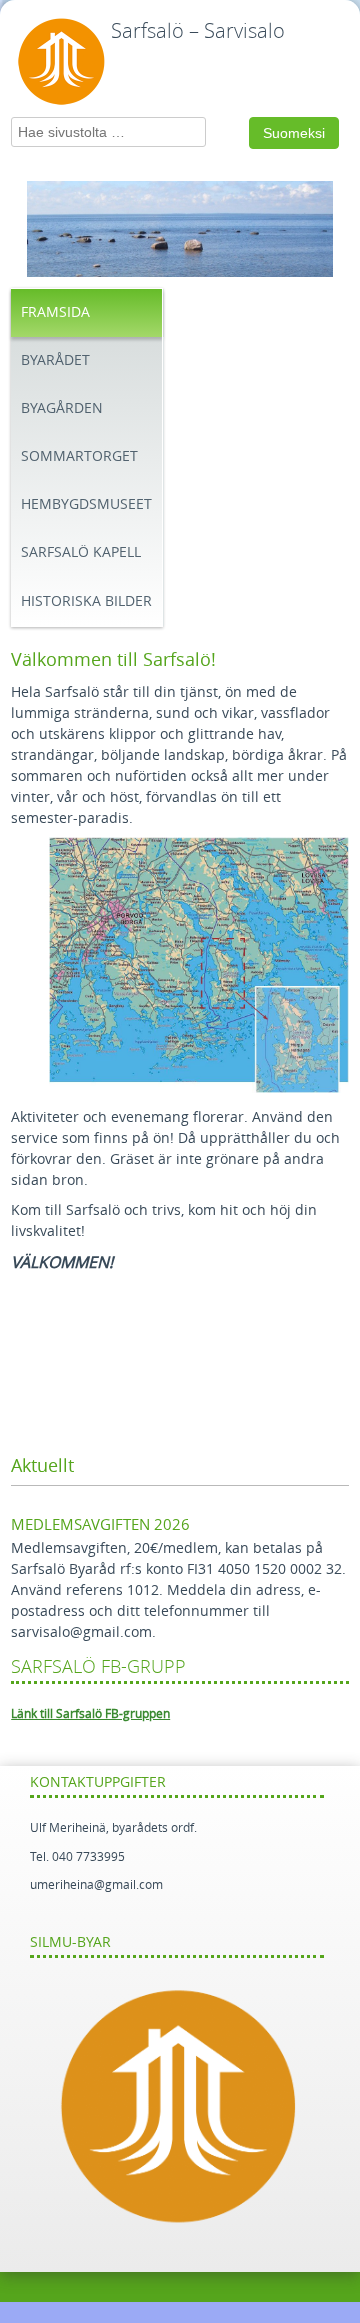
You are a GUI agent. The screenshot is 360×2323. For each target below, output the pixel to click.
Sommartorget (79, 456)
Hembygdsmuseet (86, 504)
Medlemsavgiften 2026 (100, 1525)
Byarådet (55, 360)
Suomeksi (294, 133)
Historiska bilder (86, 601)
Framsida (55, 312)
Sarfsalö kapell (81, 552)
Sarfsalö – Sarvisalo (198, 31)
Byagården (62, 408)
